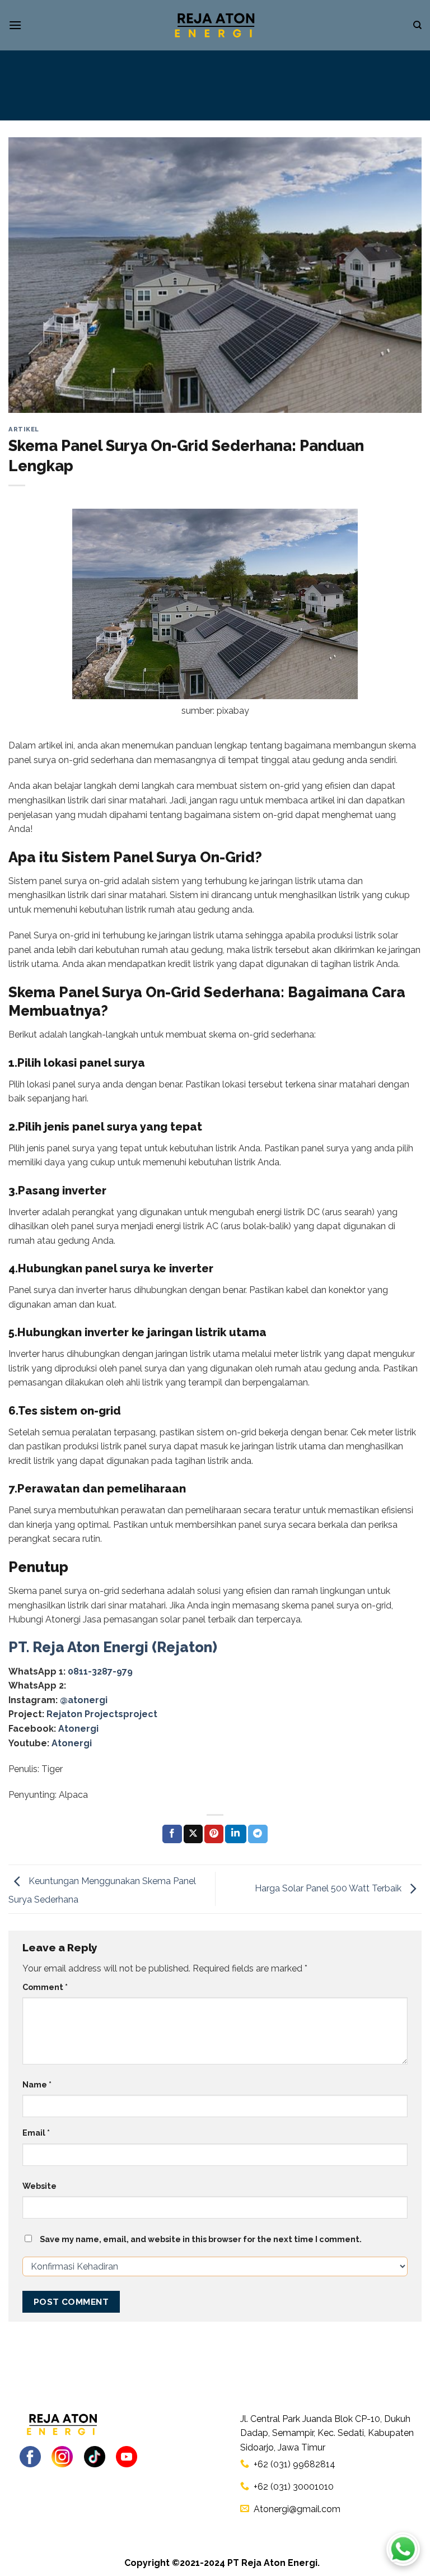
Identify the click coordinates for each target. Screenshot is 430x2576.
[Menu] (15, 25)
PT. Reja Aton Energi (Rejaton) (113, 1647)
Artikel (24, 429)
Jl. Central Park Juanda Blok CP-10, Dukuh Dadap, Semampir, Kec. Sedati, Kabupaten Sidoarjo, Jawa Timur (327, 2433)
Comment (45, 1987)
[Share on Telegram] (258, 1834)
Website (39, 2186)
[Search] (417, 25)
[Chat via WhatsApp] (403, 2549)
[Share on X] (193, 1834)
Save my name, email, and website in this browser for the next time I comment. (201, 2239)
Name (37, 2084)
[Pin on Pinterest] (214, 1834)
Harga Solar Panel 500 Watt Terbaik (329, 1888)
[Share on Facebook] (172, 1834)
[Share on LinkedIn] (236, 1834)
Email (36, 2133)
